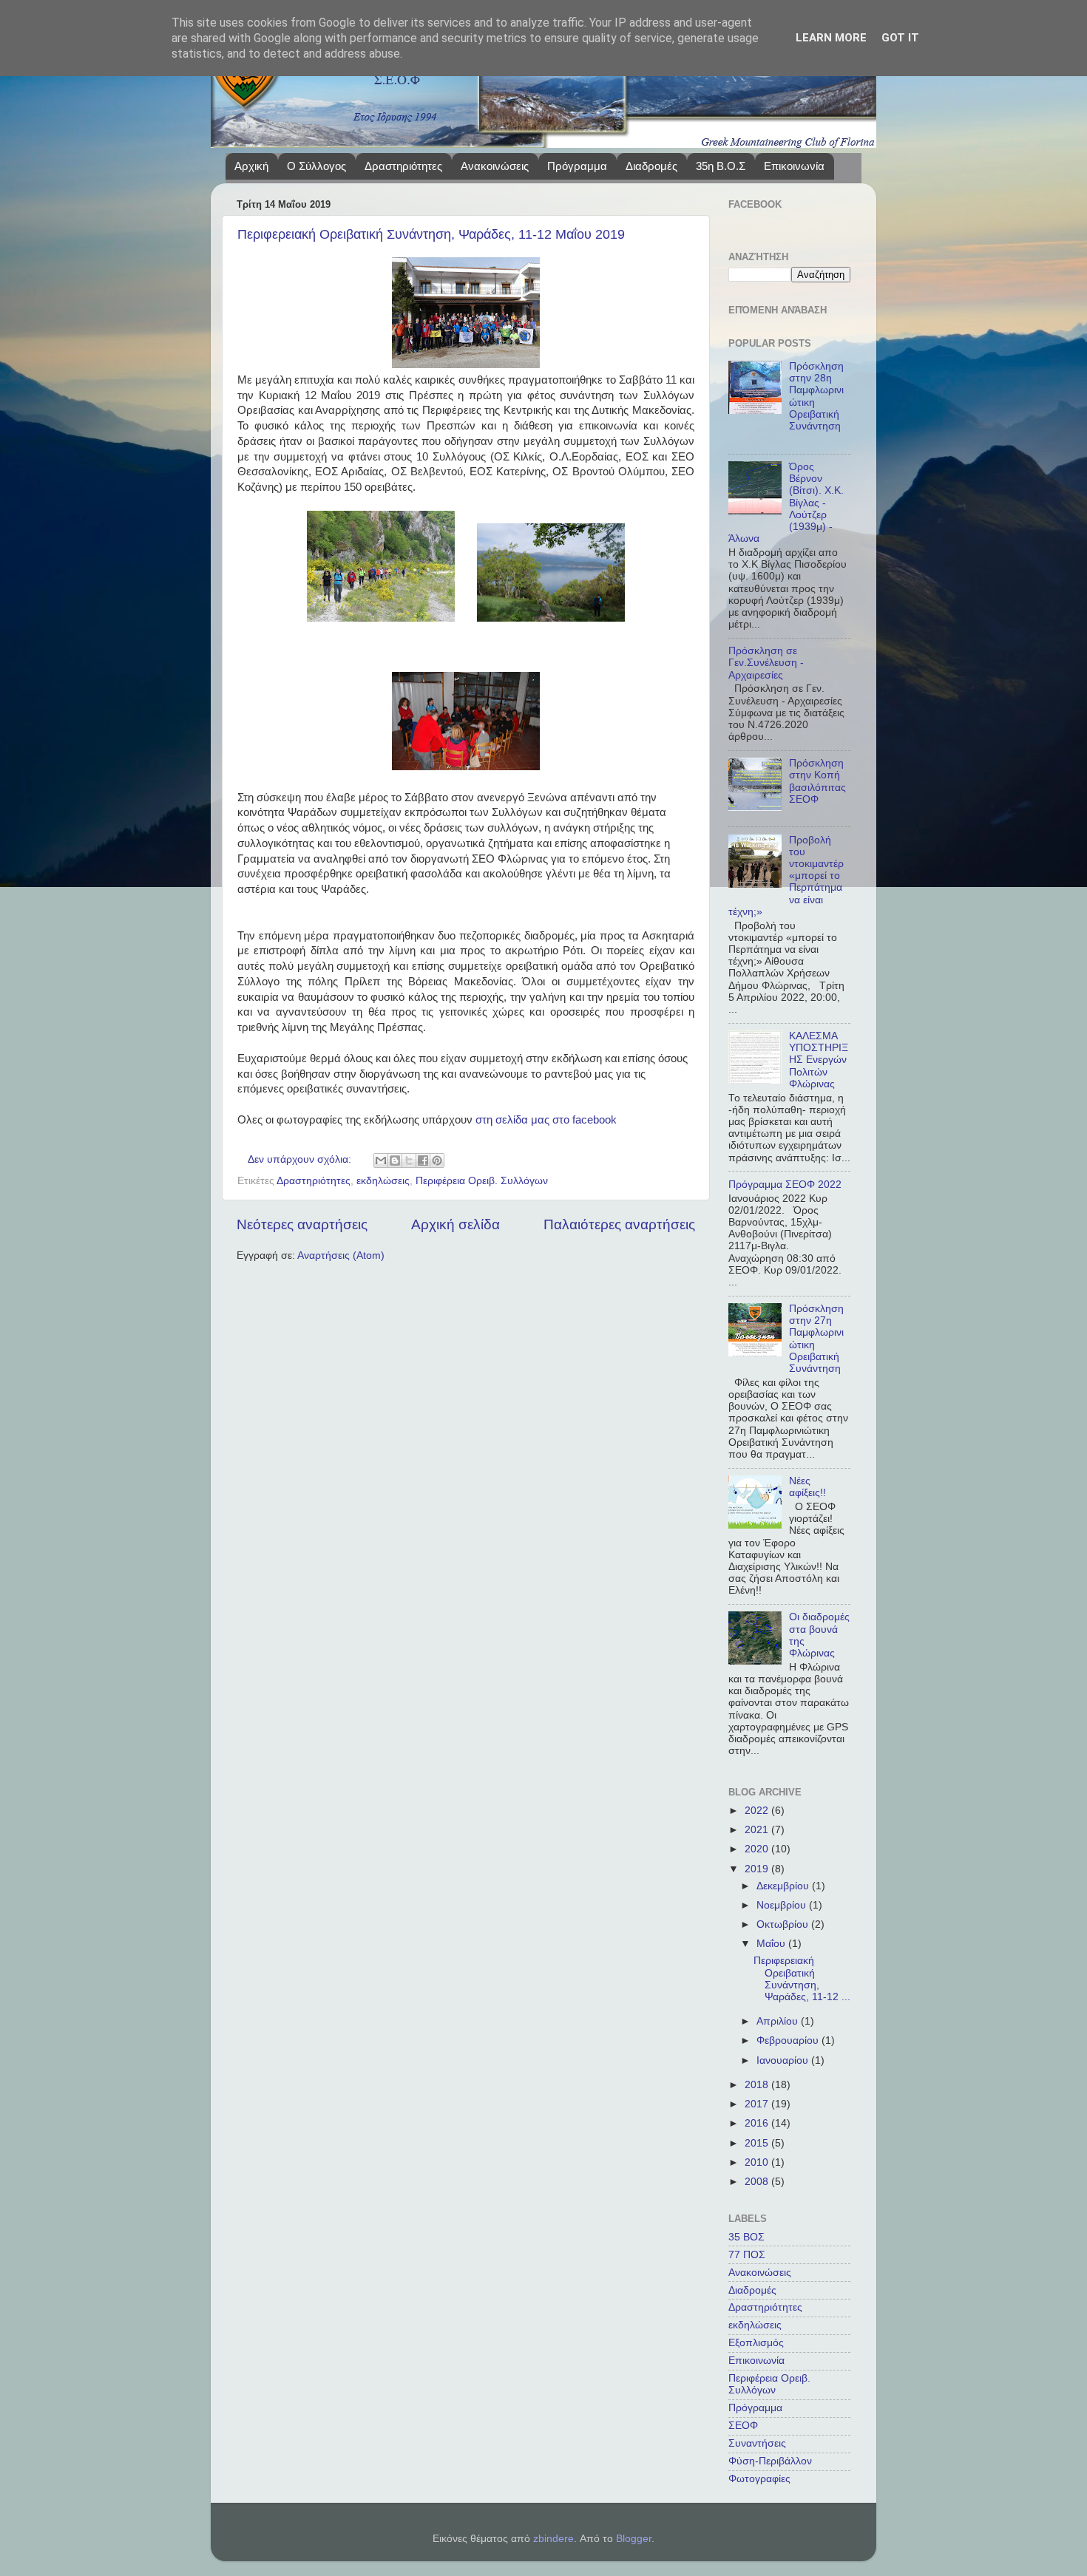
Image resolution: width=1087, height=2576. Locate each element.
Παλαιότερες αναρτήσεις (619, 1224)
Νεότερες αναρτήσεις (302, 1224)
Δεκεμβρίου (784, 1886)
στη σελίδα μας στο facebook (546, 1120)
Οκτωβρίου (784, 1924)
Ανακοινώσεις (495, 166)
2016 (758, 2123)
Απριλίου (779, 2021)
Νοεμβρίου (783, 1905)
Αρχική (251, 166)
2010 (758, 2162)
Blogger (634, 2539)
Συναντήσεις (757, 2443)
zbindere (553, 2539)
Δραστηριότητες (403, 166)
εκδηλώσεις (383, 1181)
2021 (758, 1830)
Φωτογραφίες (759, 2479)
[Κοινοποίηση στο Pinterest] (437, 1160)
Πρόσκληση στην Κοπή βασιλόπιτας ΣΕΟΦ (817, 781)
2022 (758, 1811)
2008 (758, 2182)
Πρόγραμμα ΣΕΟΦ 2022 (785, 1185)
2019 (758, 1869)
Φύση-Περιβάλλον (770, 2461)
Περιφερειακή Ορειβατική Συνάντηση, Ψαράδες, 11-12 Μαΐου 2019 (431, 234)
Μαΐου (772, 1944)
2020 (758, 1849)
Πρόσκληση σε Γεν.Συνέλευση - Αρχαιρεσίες (766, 663)
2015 (758, 2143)
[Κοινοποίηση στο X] (409, 1160)
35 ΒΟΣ (746, 2237)
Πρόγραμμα (577, 166)
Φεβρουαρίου (789, 2040)
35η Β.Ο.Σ (721, 166)
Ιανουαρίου (784, 2060)
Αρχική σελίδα (456, 1224)
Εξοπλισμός (756, 2343)
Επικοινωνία (794, 166)
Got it (900, 38)
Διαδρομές (651, 166)
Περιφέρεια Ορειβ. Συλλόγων (482, 1181)
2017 (758, 2104)
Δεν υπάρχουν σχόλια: (301, 1159)
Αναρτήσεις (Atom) (341, 1255)
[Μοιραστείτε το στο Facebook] (423, 1160)
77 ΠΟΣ (747, 2255)
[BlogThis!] (395, 1160)
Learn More (831, 38)
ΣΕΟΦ (743, 2426)
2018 (758, 2085)
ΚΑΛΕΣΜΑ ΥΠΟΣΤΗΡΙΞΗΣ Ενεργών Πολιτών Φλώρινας (819, 1060)
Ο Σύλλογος (316, 166)
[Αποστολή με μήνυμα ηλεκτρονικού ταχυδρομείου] (381, 1160)
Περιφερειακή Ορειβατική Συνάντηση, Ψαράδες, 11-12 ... (802, 1979)
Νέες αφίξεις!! (807, 1487)
